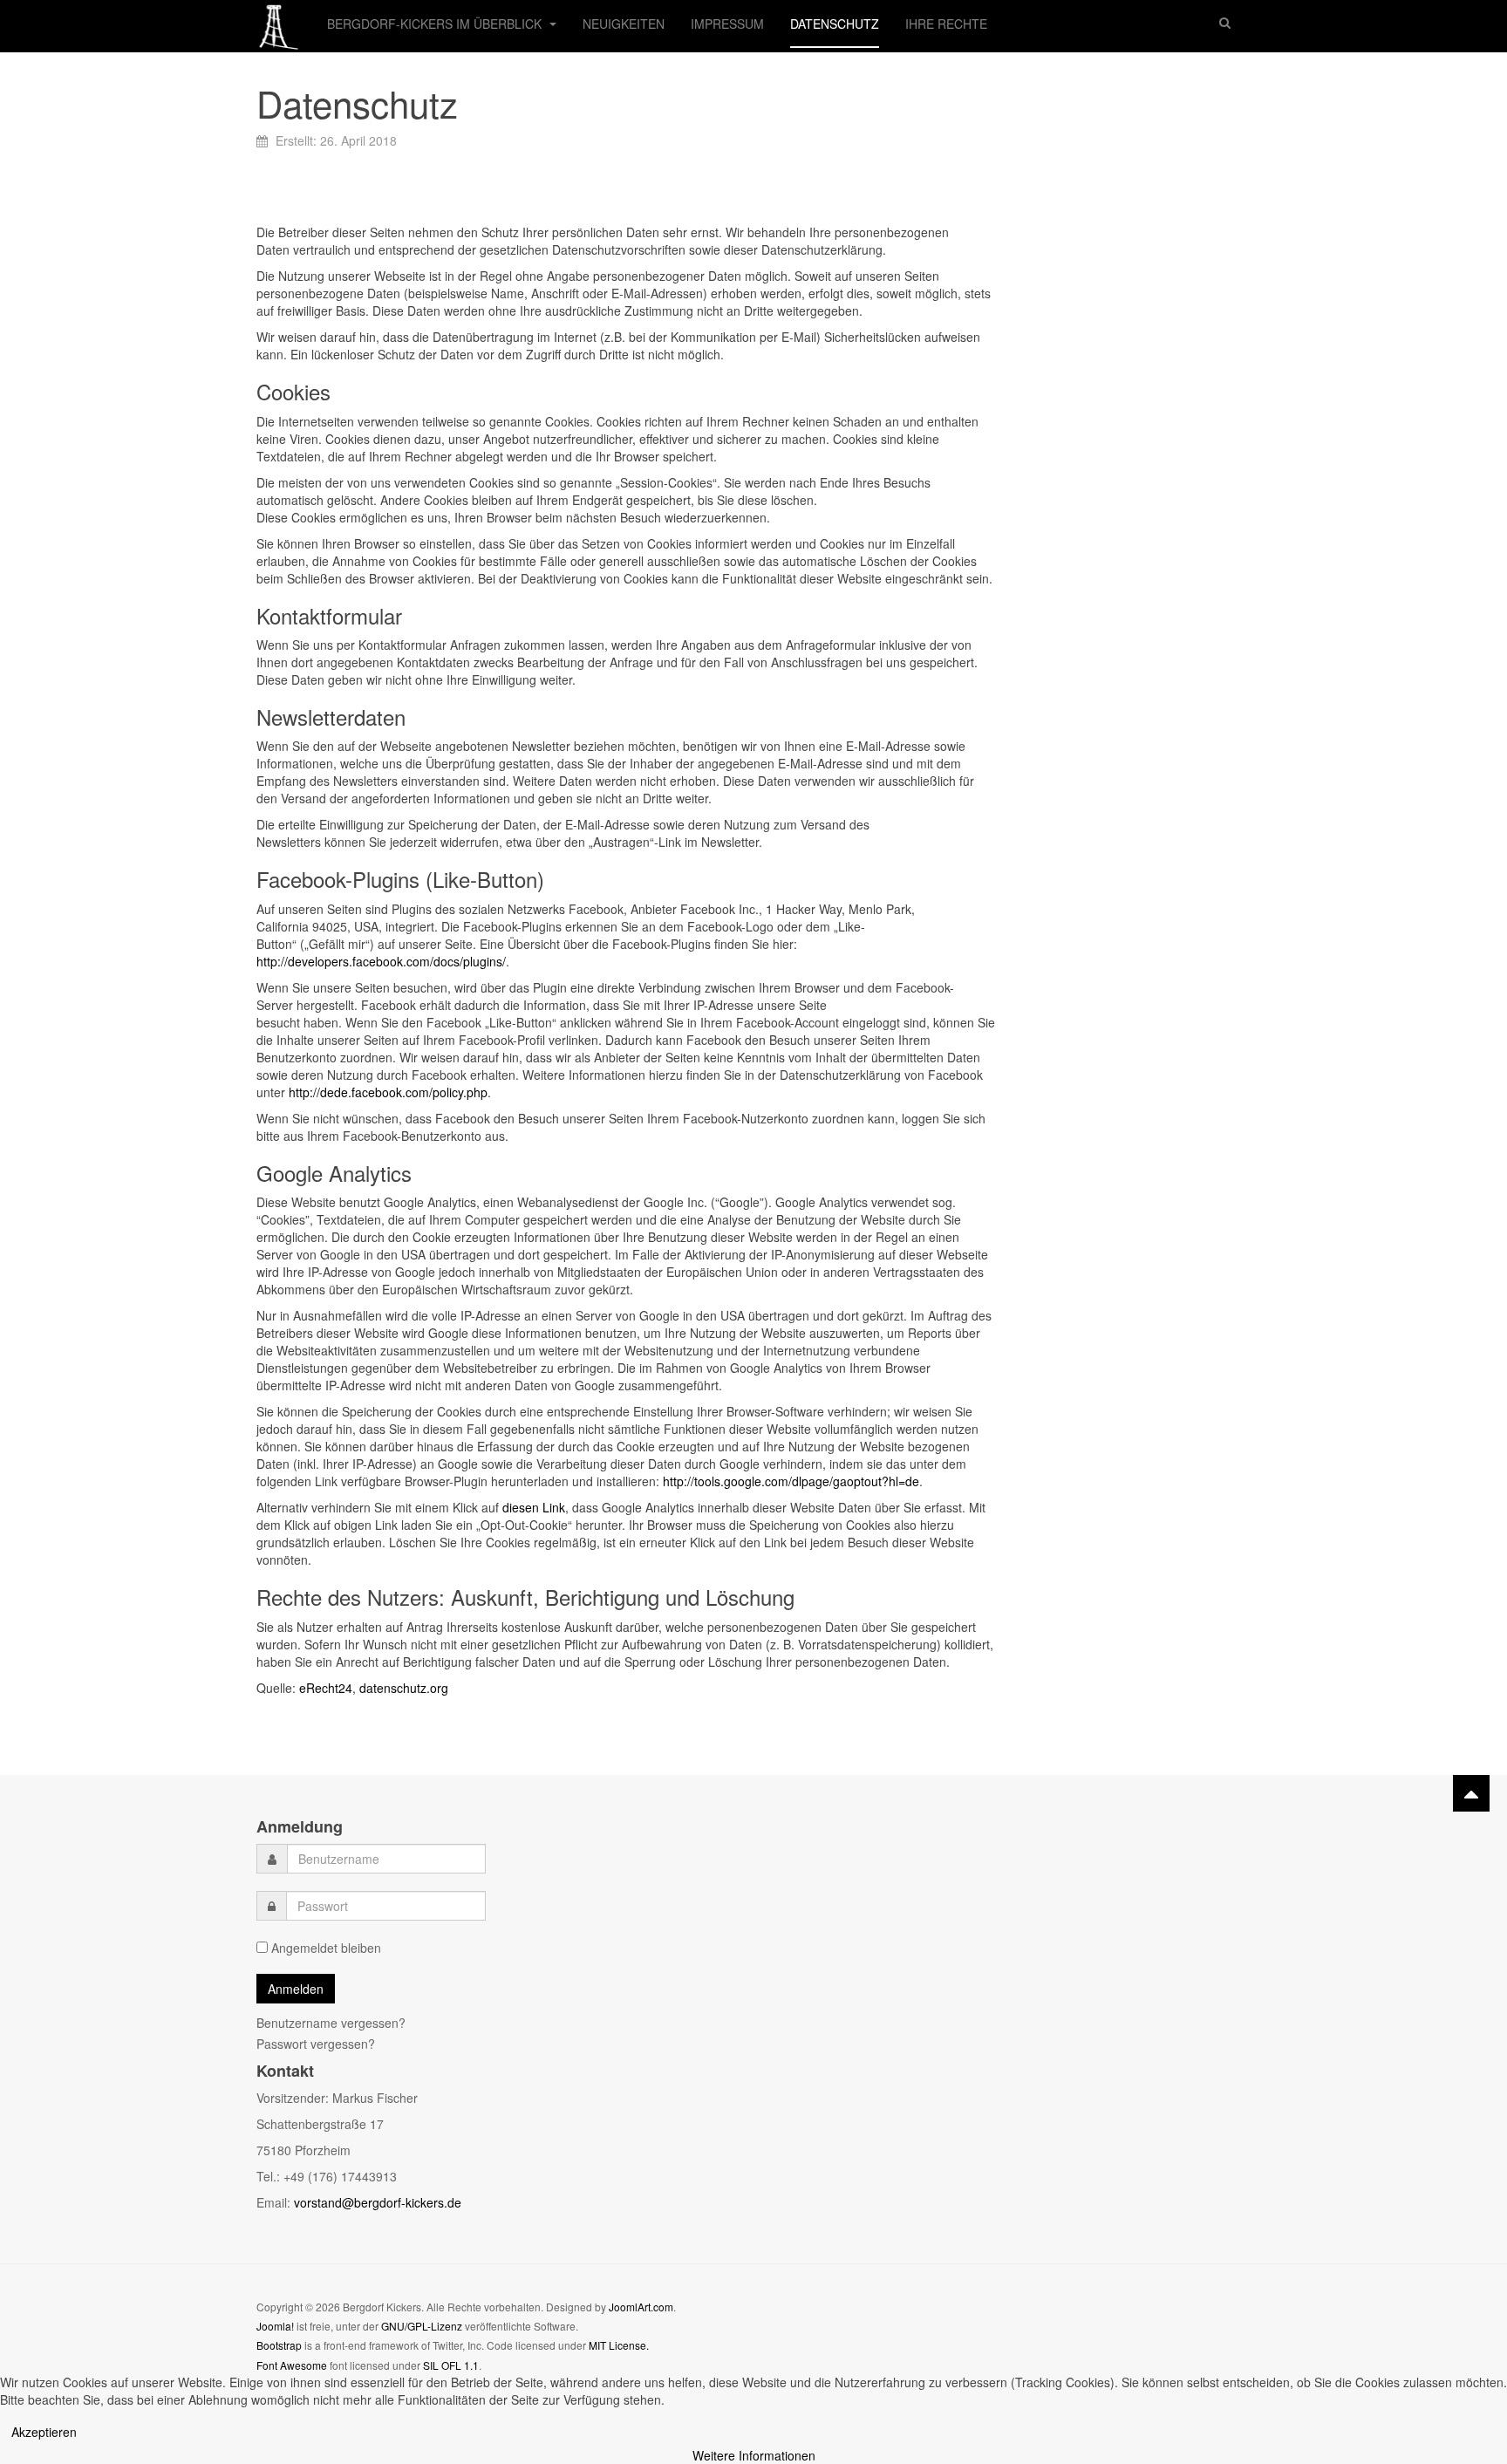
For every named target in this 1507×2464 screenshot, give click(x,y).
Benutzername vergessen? (331, 2023)
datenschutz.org (404, 1688)
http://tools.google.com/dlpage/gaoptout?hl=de (791, 1481)
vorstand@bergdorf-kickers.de (378, 2202)
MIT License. (619, 2345)
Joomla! (275, 2326)
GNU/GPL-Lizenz (422, 2326)
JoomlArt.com (641, 2307)
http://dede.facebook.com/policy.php (388, 1092)
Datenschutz (835, 24)
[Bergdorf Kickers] (279, 24)
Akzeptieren (44, 2432)
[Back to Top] (1471, 1793)
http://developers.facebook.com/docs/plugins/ (381, 961)
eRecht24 (326, 1688)
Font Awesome (292, 2365)
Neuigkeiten (624, 24)
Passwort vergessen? (316, 2044)
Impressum (727, 24)
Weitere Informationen (754, 2455)
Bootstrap (279, 2345)
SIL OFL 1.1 (451, 2365)
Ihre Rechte (946, 24)
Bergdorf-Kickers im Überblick (436, 24)
